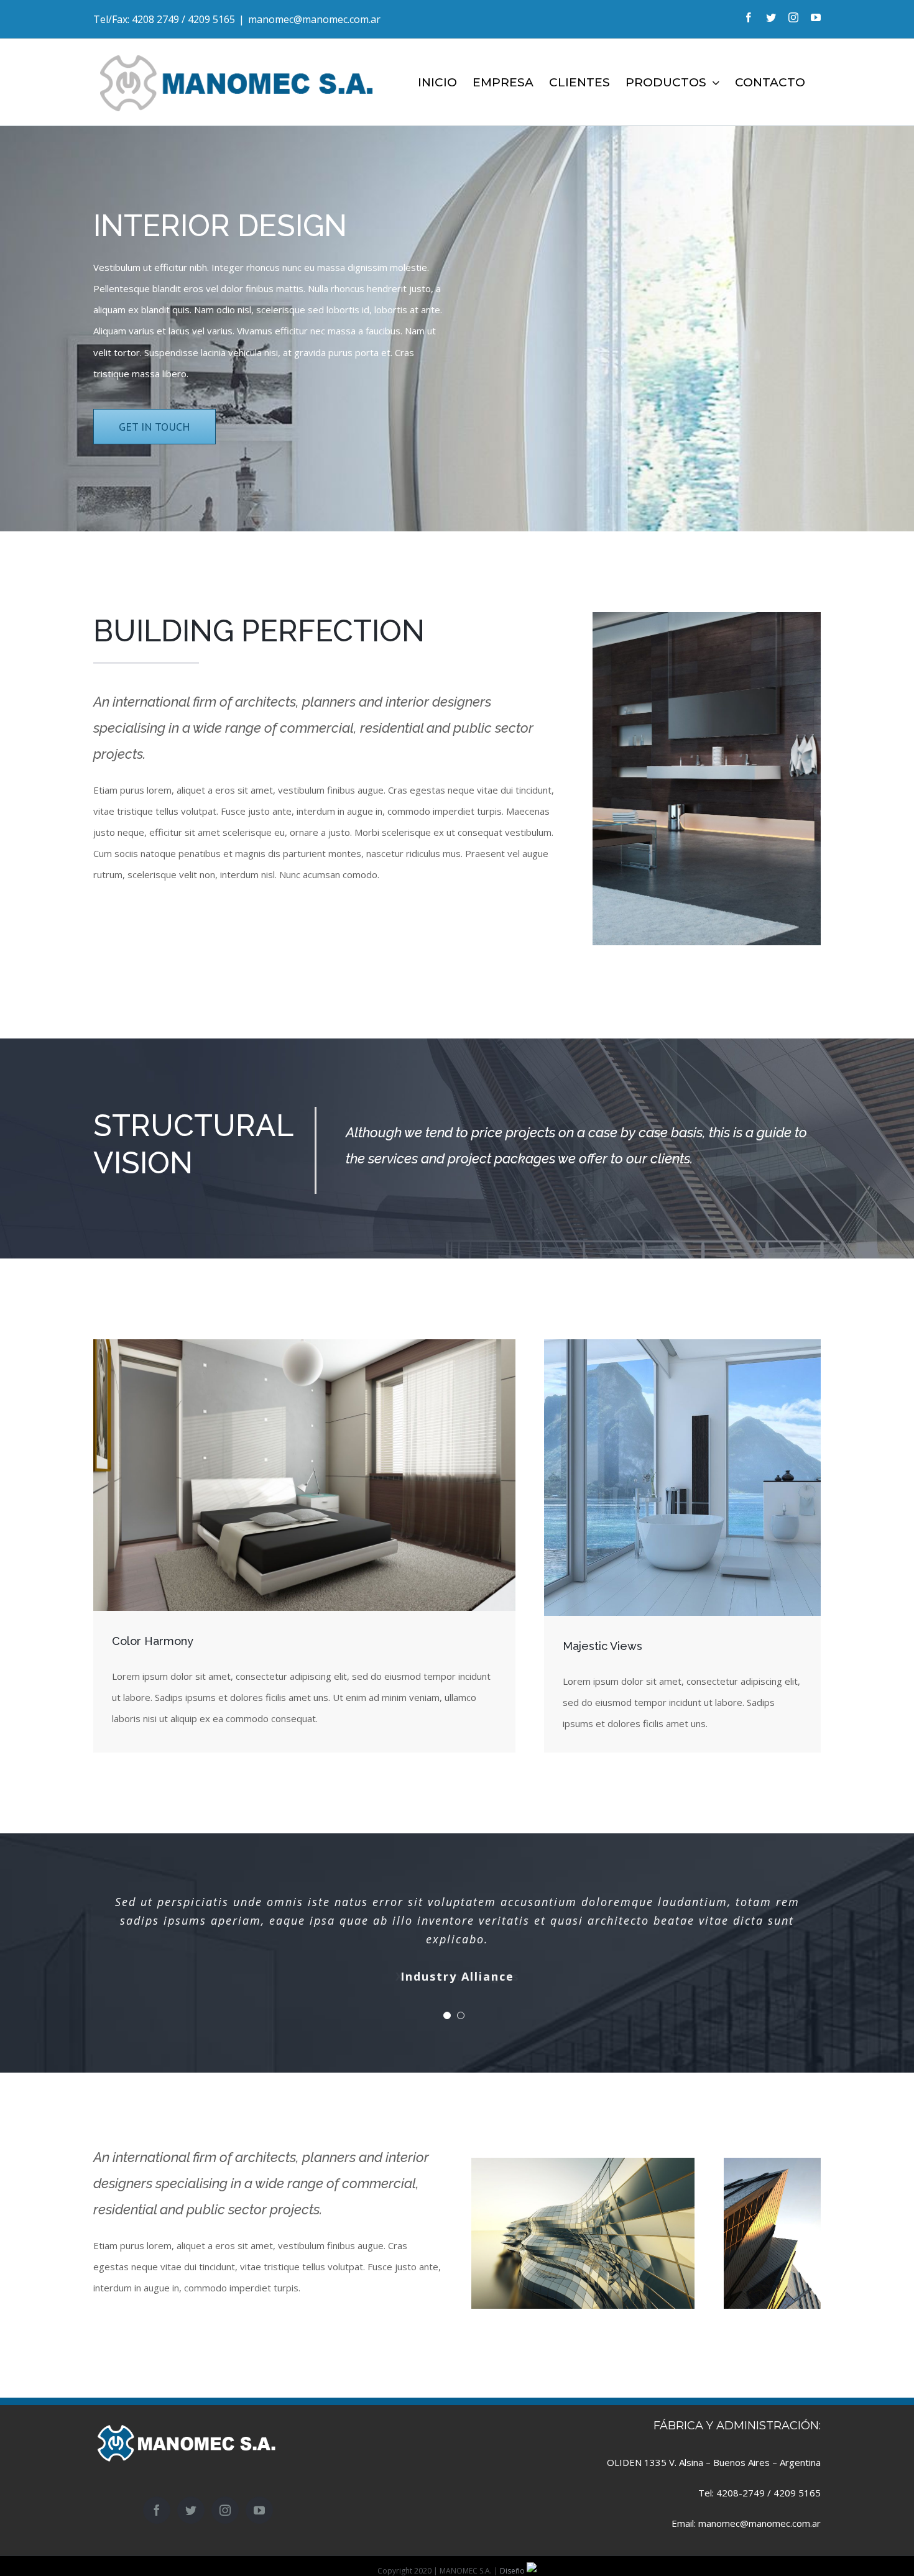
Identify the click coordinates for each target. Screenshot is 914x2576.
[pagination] (447, 2015)
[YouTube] (259, 2510)
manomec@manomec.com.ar (314, 19)
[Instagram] (225, 2510)
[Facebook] (157, 2510)
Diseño (513, 2571)
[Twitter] (191, 2510)
